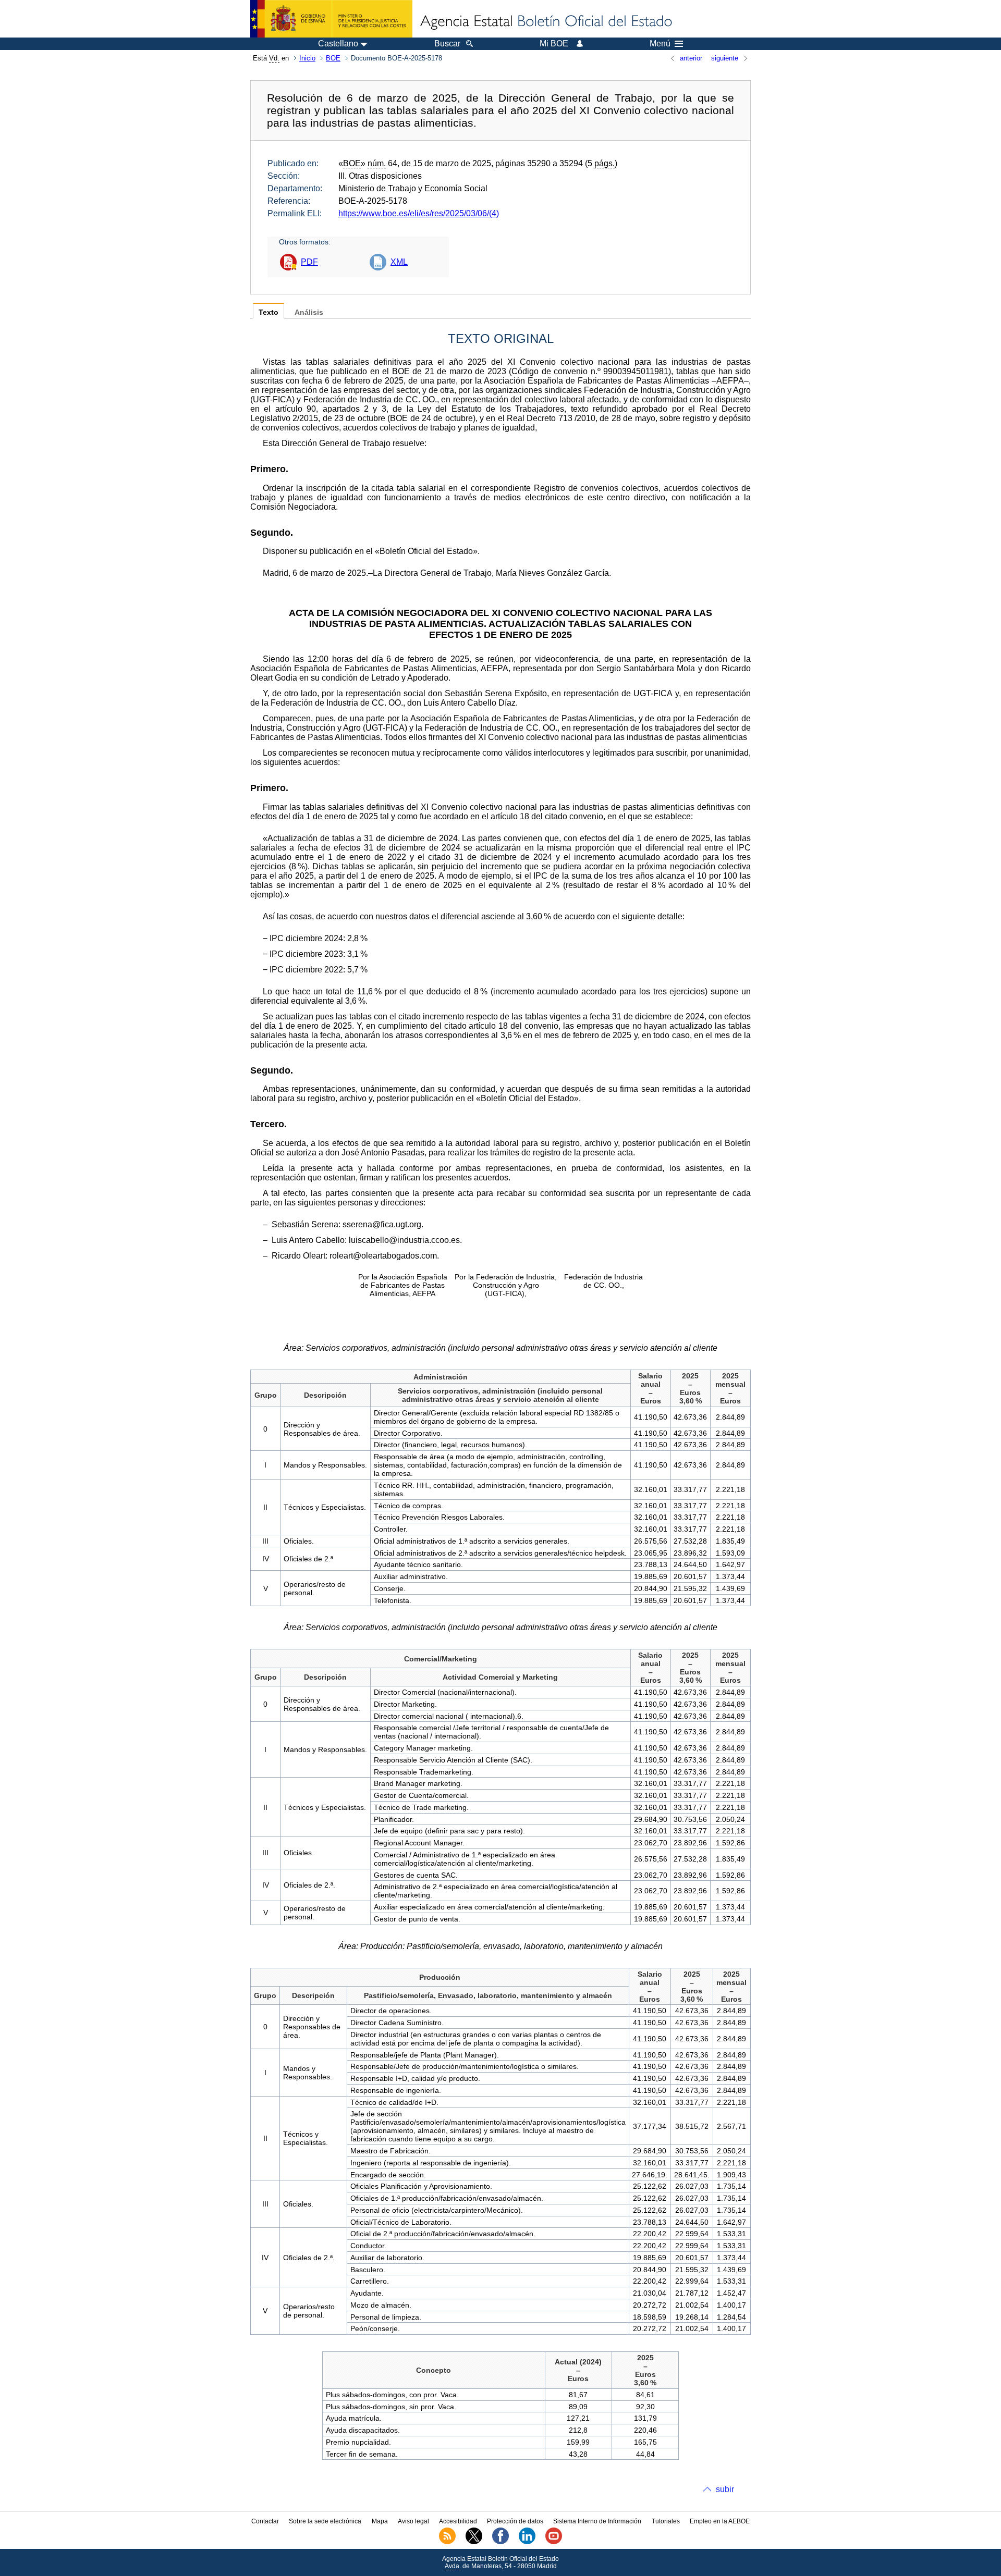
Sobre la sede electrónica (325, 2521)
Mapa (380, 2521)
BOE (333, 58)
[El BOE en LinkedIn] (527, 2542)
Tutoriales (666, 2521)
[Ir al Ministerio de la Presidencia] (331, 19)
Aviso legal (413, 2521)
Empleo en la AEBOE (720, 2521)
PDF (309, 262)
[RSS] (447, 2542)
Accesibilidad (458, 2521)
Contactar (265, 2521)
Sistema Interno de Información (597, 2521)
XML (399, 262)
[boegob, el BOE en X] (474, 2542)
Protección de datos (515, 2521)
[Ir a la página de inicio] (545, 22)
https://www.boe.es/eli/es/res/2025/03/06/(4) (419, 213)
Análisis (309, 312)
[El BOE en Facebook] (500, 2542)
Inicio (307, 58)
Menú (660, 44)
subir (725, 2489)
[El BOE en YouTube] (554, 2542)
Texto (268, 312)
